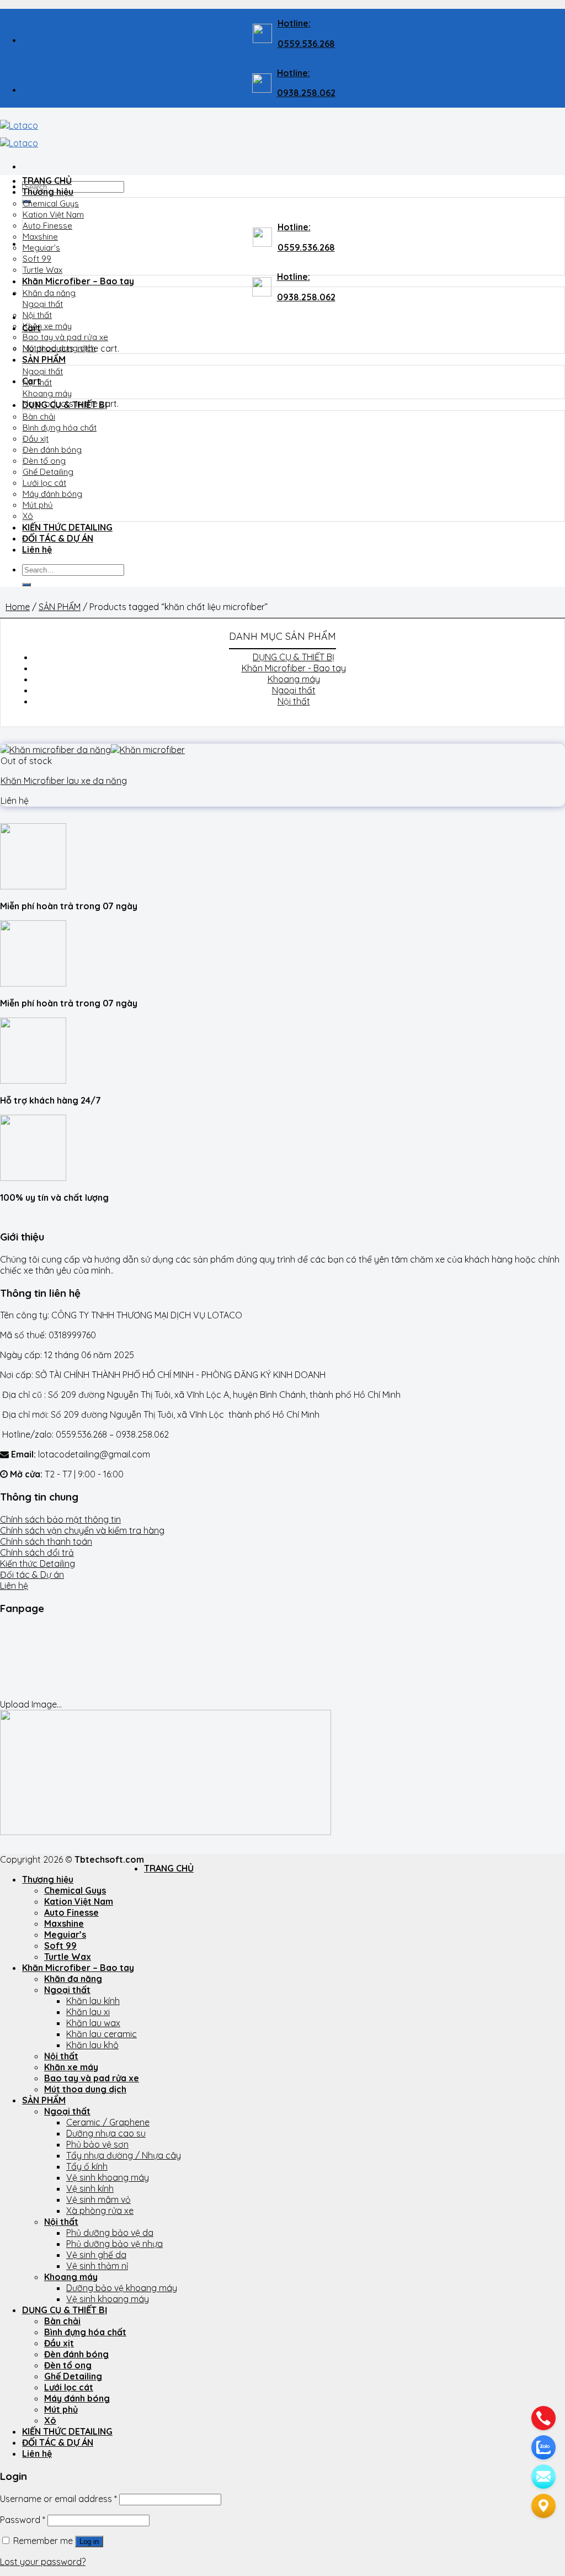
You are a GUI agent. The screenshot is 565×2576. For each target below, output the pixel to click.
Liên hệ (37, 549)
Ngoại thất (43, 304)
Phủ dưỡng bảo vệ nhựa (114, 2244)
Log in (89, 2541)
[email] (543, 2477)
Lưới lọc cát (44, 483)
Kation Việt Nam (53, 214)
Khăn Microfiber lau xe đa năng (64, 781)
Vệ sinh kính (90, 2188)
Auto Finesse (47, 226)
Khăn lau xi (88, 2012)
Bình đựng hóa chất (60, 428)
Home (18, 607)
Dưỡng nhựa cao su (106, 2133)
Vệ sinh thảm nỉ (97, 2266)
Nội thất (37, 315)
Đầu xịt (36, 439)
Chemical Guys (51, 203)
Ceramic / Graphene (108, 2122)
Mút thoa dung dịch (59, 348)
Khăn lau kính (93, 2001)
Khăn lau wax (93, 2023)
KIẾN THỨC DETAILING (67, 527)
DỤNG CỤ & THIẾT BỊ (65, 405)
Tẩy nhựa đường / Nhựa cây (124, 2155)
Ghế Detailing (48, 472)
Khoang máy (47, 393)
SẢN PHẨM (44, 359)
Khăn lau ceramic (102, 2034)
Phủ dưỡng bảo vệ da (110, 2233)
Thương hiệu (48, 192)
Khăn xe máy (47, 326)
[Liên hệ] (543, 2506)
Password (23, 2520)
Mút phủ (38, 505)
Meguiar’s (41, 248)
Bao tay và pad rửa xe (65, 337)
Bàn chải (39, 417)
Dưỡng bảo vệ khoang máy (122, 2288)
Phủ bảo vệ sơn (97, 2144)
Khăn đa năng (49, 293)
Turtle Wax (42, 270)
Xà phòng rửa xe (100, 2211)
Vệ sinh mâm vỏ (98, 2199)
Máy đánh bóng (52, 494)
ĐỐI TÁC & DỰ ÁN (58, 538)
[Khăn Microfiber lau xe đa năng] (93, 750)
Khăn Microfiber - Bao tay (294, 668)
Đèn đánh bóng (52, 450)
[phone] (543, 2418)
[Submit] (26, 585)
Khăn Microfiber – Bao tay (78, 281)
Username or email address (58, 2499)
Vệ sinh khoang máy (108, 2177)
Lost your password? (43, 2562)
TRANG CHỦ (47, 181)
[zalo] (543, 2447)
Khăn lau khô (92, 2045)
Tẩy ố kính (87, 2166)
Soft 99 (37, 259)
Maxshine (40, 237)
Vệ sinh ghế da (96, 2255)
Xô (28, 516)
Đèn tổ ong (44, 461)
